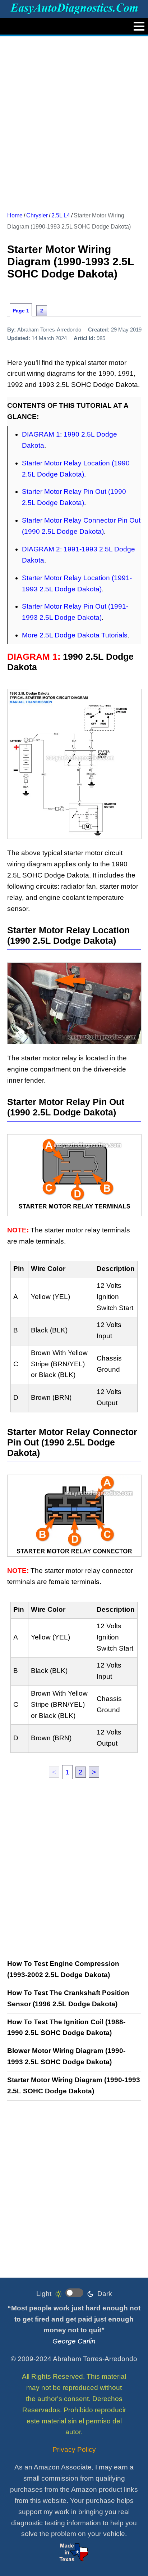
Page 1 (21, 311)
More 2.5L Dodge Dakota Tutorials (75, 635)
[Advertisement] (74, 121)
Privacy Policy (74, 2449)
